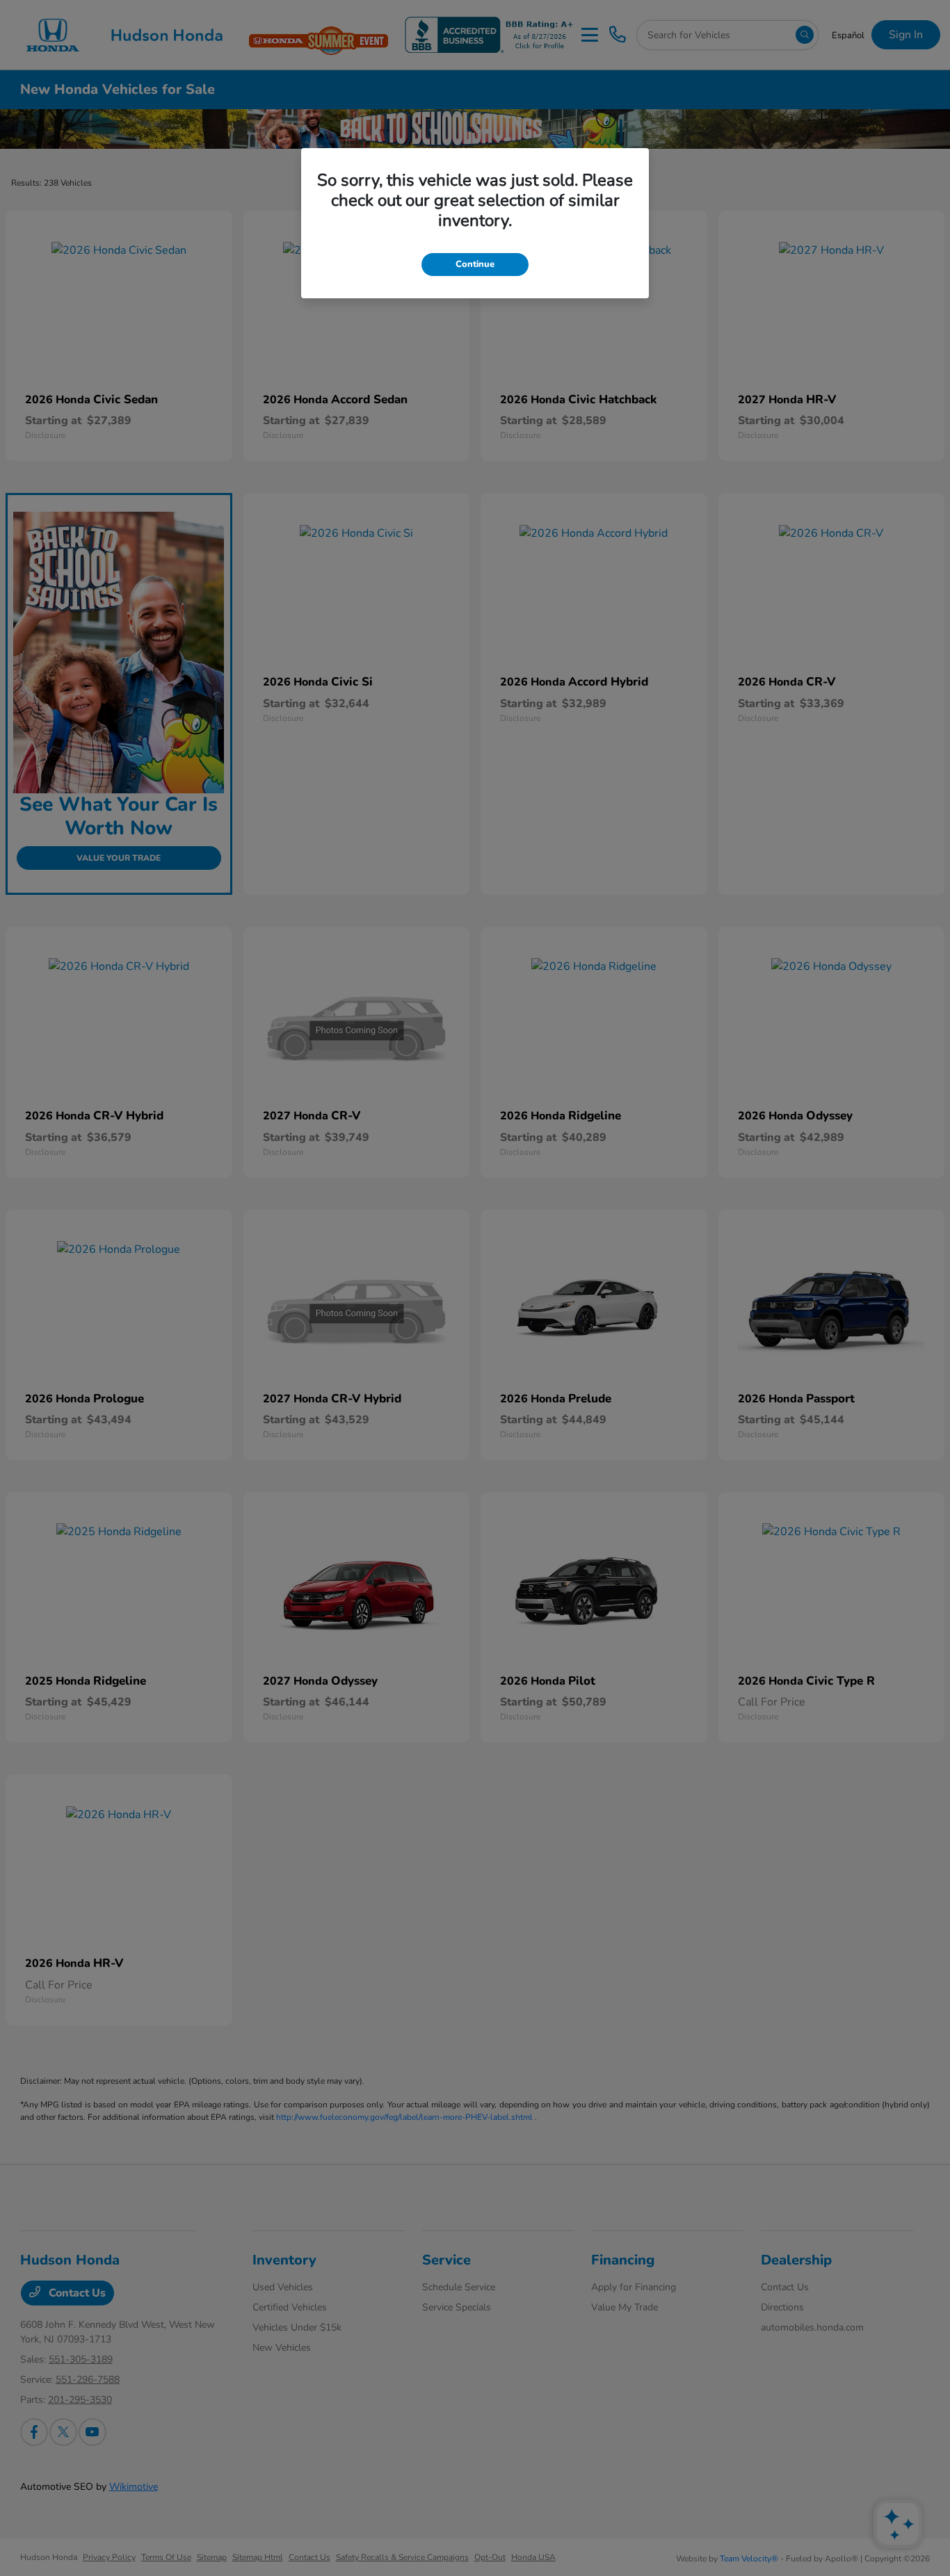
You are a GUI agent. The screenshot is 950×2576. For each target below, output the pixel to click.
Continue (475, 264)
